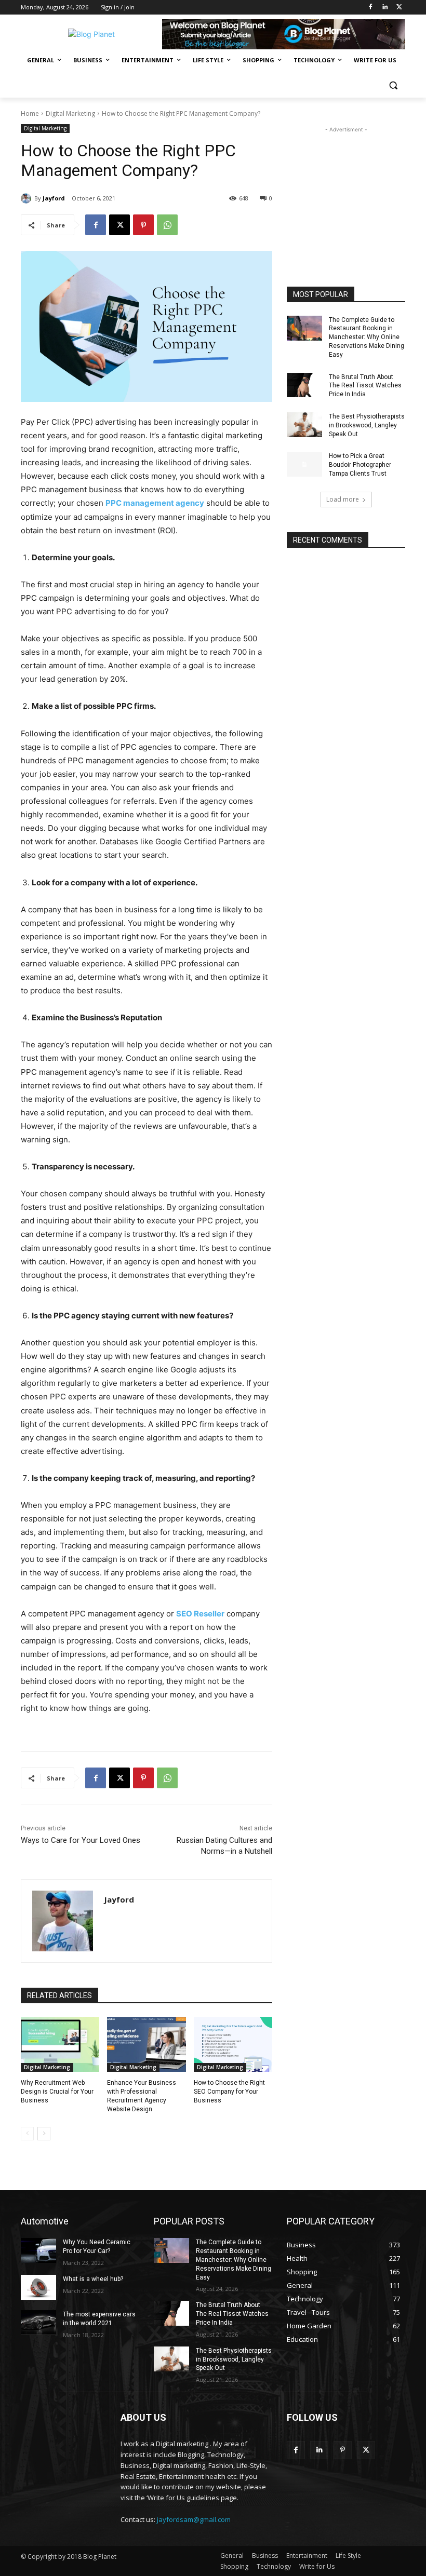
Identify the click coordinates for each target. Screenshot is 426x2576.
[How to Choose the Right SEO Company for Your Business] (233, 2044)
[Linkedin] (385, 8)
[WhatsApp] (167, 225)
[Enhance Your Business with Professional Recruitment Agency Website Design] (146, 2044)
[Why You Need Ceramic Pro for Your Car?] (38, 2250)
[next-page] (44, 2134)
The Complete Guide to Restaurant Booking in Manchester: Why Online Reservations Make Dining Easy (367, 337)
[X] (399, 8)
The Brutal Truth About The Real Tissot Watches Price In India (365, 386)
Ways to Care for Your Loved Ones (81, 1840)
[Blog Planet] (91, 34)
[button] (393, 85)
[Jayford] (28, 198)
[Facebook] (371, 8)
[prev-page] (27, 2134)
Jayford (54, 198)
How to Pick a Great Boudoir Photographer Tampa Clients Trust (360, 465)
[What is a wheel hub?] (38, 2287)
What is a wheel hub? (93, 2279)
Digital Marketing (70, 113)
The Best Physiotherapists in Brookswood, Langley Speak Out (367, 425)
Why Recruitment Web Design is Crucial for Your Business (57, 2092)
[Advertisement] (346, 187)
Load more (343, 499)
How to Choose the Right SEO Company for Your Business (229, 2092)
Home (30, 113)
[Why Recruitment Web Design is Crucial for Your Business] (60, 2044)
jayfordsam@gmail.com (194, 2519)
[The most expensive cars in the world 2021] (38, 2323)
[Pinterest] (143, 225)
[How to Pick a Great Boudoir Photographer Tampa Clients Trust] (304, 464)
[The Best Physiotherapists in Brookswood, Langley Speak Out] (304, 425)
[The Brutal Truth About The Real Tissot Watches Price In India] (304, 385)
